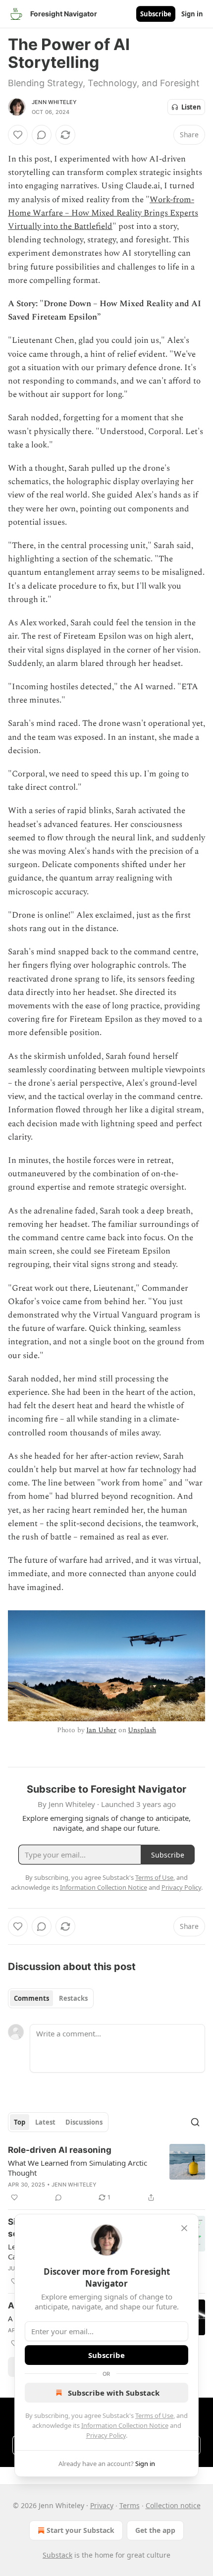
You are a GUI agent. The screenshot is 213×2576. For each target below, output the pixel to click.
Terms (130, 2505)
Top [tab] (20, 2122)
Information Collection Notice (125, 2425)
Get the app (155, 2530)
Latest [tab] (45, 2122)
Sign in (192, 14)
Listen (191, 107)
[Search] (195, 2122)
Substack (57, 2555)
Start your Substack (80, 2530)
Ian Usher (101, 1730)
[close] (184, 2228)
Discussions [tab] (84, 2122)
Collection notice (173, 2505)
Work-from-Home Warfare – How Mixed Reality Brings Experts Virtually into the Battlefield (103, 213)
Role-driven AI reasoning (60, 2150)
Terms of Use (154, 2415)
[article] (106, 2174)
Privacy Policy (106, 2435)
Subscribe (156, 14)
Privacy (102, 2505)
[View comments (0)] (42, 135)
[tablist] (51, 1998)
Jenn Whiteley (54, 102)
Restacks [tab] (73, 1998)
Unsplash (142, 1730)
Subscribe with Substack (114, 2393)
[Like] (18, 135)
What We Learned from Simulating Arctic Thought (78, 2168)
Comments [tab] (31, 1998)
